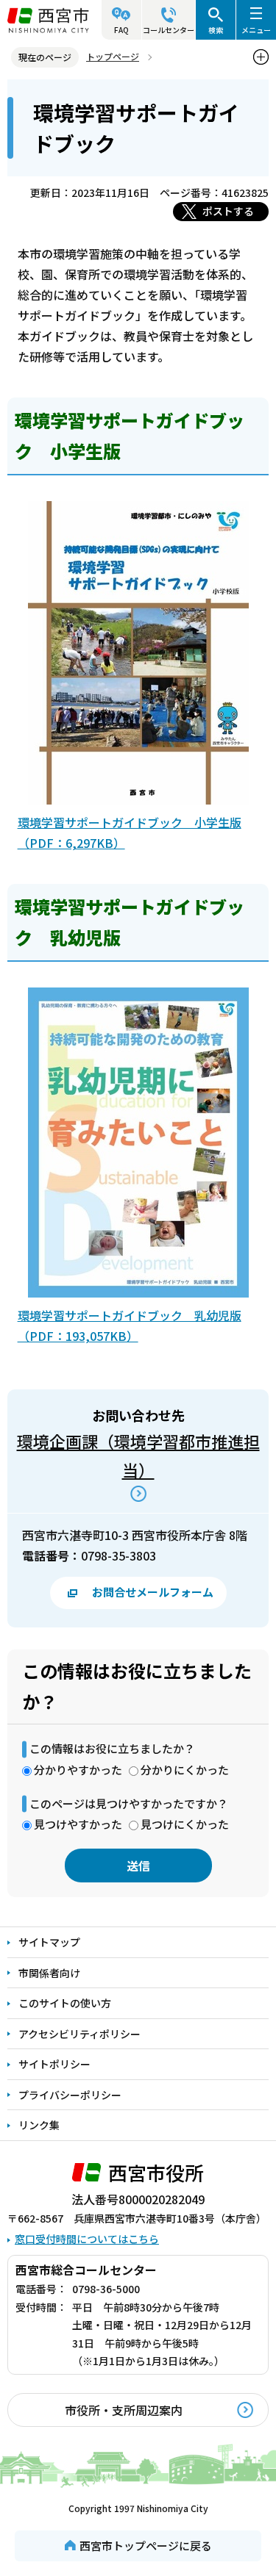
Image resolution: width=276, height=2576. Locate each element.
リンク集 (39, 2125)
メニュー (256, 30)
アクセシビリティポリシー (79, 2034)
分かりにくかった (185, 1770)
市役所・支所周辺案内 (124, 2410)
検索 (216, 30)
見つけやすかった (78, 1824)
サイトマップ (49, 1942)
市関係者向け (49, 1973)
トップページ (113, 56)
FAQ (121, 30)
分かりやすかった (78, 1770)
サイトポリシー (54, 2064)
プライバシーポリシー (70, 2095)
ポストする (228, 211)
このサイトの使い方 (65, 2003)
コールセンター (169, 30)
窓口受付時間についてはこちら (87, 2239)
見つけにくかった (185, 1824)
